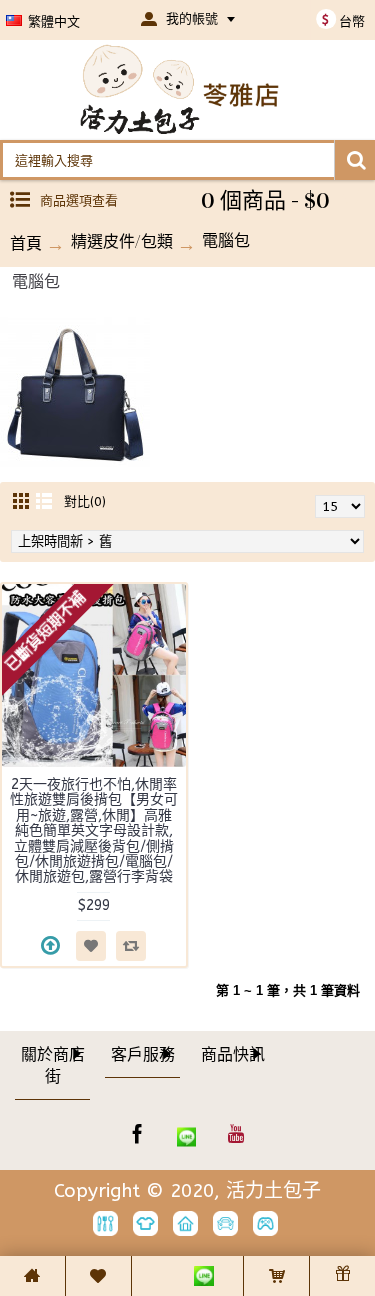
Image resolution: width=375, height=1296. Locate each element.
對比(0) (85, 501)
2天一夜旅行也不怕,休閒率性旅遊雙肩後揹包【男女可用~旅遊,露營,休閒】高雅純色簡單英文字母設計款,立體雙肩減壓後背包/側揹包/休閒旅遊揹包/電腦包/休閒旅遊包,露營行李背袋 (94, 830)
